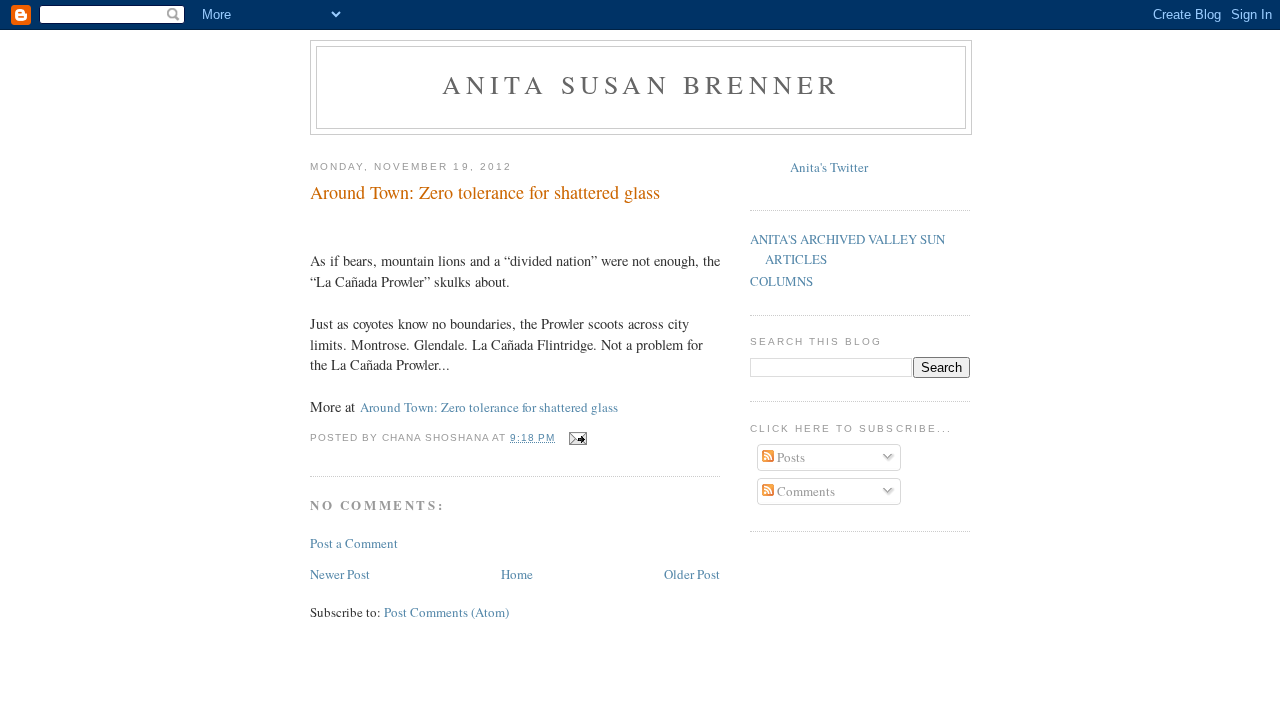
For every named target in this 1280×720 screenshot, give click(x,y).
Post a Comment (354, 543)
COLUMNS (781, 281)
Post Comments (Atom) (446, 612)
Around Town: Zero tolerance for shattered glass (485, 192)
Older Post (692, 574)
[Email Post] (577, 437)
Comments (804, 491)
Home (517, 574)
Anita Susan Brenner (641, 84)
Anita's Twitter (829, 167)
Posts (789, 457)
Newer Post (340, 574)
